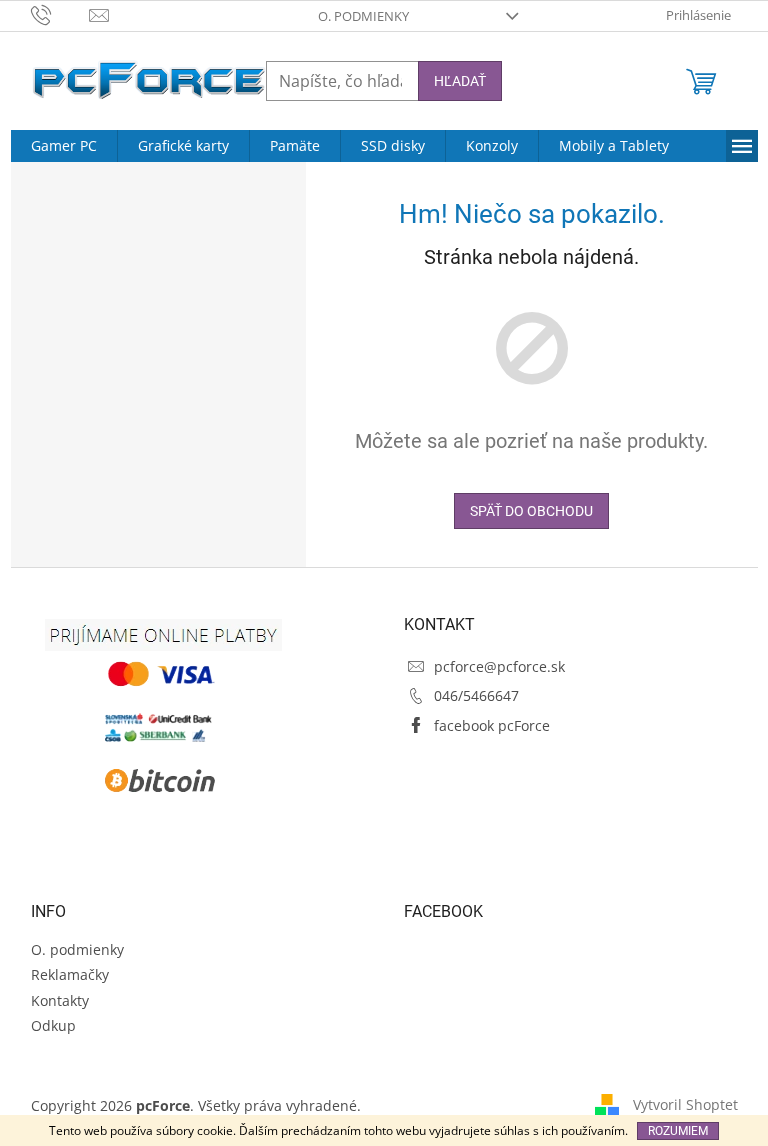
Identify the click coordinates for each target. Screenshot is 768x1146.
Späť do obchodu (531, 511)
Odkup (53, 1025)
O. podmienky (363, 16)
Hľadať (460, 81)
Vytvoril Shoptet (685, 1104)
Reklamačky (70, 974)
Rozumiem (678, 1131)
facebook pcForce (492, 725)
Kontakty (60, 1000)
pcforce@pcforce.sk (499, 666)
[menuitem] (64, 146)
